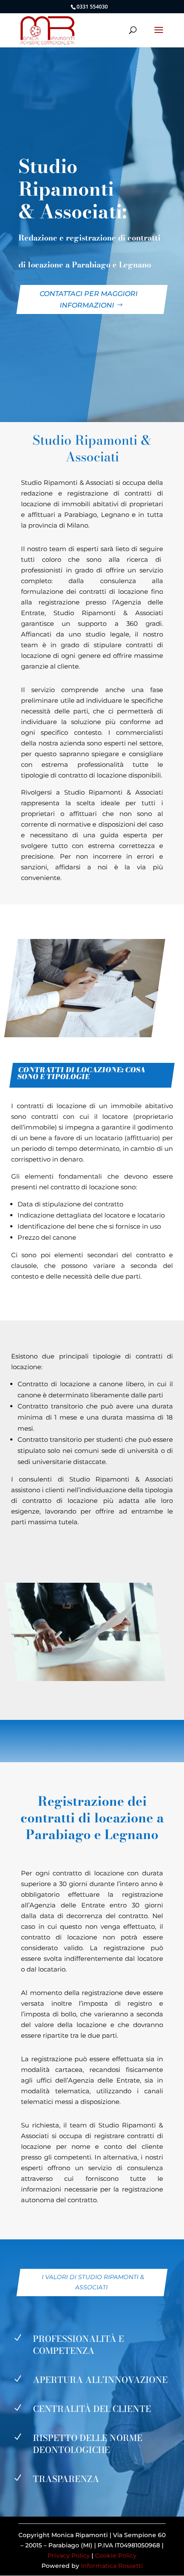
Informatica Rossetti (112, 2566)
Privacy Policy (69, 2555)
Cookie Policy (116, 2555)
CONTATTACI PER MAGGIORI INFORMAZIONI (89, 299)
